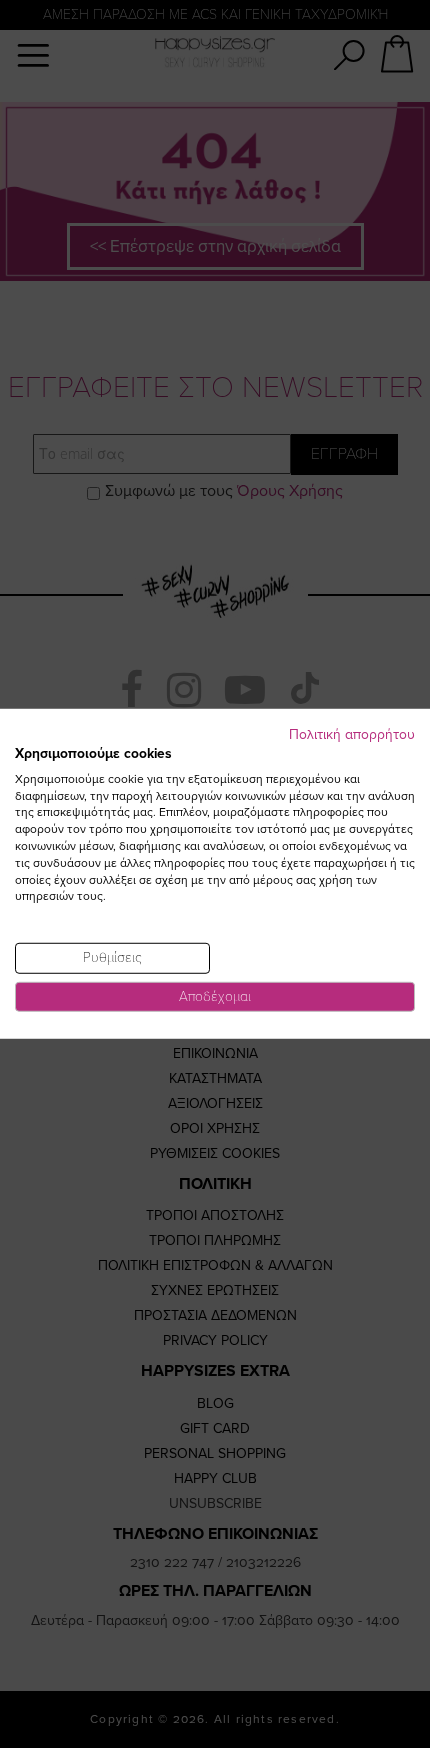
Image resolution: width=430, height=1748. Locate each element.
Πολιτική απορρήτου (352, 734)
